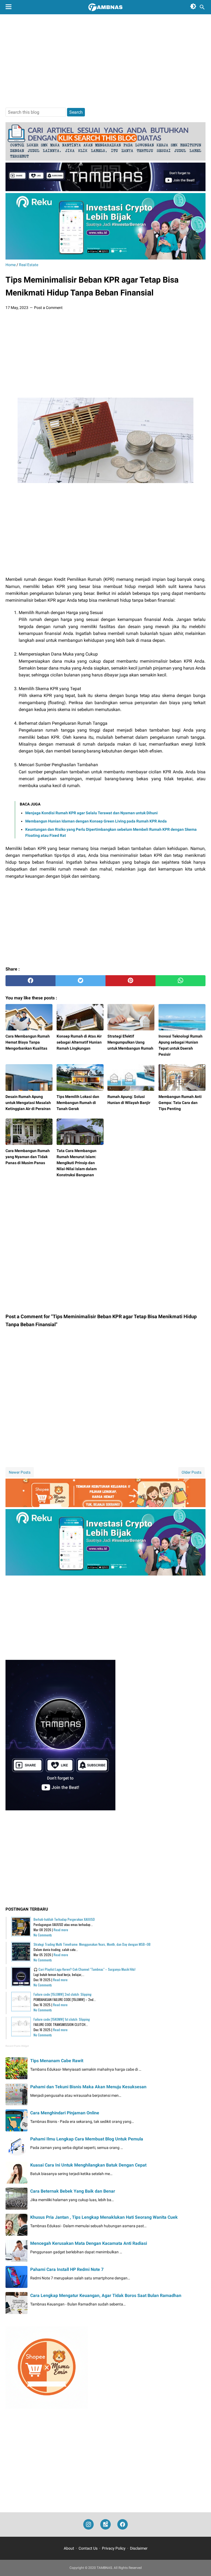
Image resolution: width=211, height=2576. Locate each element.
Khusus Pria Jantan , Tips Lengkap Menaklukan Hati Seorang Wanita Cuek (104, 2217)
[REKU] (105, 258)
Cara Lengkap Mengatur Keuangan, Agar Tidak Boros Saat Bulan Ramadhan (106, 2295)
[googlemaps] (105, 2525)
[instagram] (88, 2525)
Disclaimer (139, 2548)
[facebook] (30, 981)
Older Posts (191, 1472)
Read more (61, 1930)
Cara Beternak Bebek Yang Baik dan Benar (73, 2191)
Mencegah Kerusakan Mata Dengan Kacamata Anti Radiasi (89, 2243)
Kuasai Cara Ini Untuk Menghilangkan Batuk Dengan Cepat (88, 2165)
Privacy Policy (114, 2548)
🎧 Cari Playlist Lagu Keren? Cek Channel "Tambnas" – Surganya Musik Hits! (84, 1969)
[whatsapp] (181, 981)
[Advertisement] (105, 61)
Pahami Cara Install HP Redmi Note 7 (67, 2269)
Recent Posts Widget (17, 2046)
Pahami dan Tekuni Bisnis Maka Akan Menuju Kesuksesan (88, 2087)
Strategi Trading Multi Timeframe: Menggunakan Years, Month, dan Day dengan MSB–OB (92, 1944)
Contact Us (88, 2548)
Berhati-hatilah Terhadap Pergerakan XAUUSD (64, 1919)
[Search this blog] (202, 7)
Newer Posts (20, 1472)
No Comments (43, 1935)
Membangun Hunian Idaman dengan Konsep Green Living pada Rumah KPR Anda (96, 821)
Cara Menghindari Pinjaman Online (65, 2113)
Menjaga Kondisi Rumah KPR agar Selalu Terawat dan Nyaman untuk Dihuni (91, 813)
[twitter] (80, 981)
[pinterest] (131, 981)
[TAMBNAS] (105, 7)
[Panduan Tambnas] (105, 159)
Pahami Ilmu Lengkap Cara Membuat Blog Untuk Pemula (87, 2139)
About (69, 2548)
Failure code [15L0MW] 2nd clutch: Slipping (63, 1994)
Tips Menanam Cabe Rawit (57, 2061)
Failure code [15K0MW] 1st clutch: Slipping (62, 2019)
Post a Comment (48, 308)
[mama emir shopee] (105, 1506)
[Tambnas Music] (105, 190)
